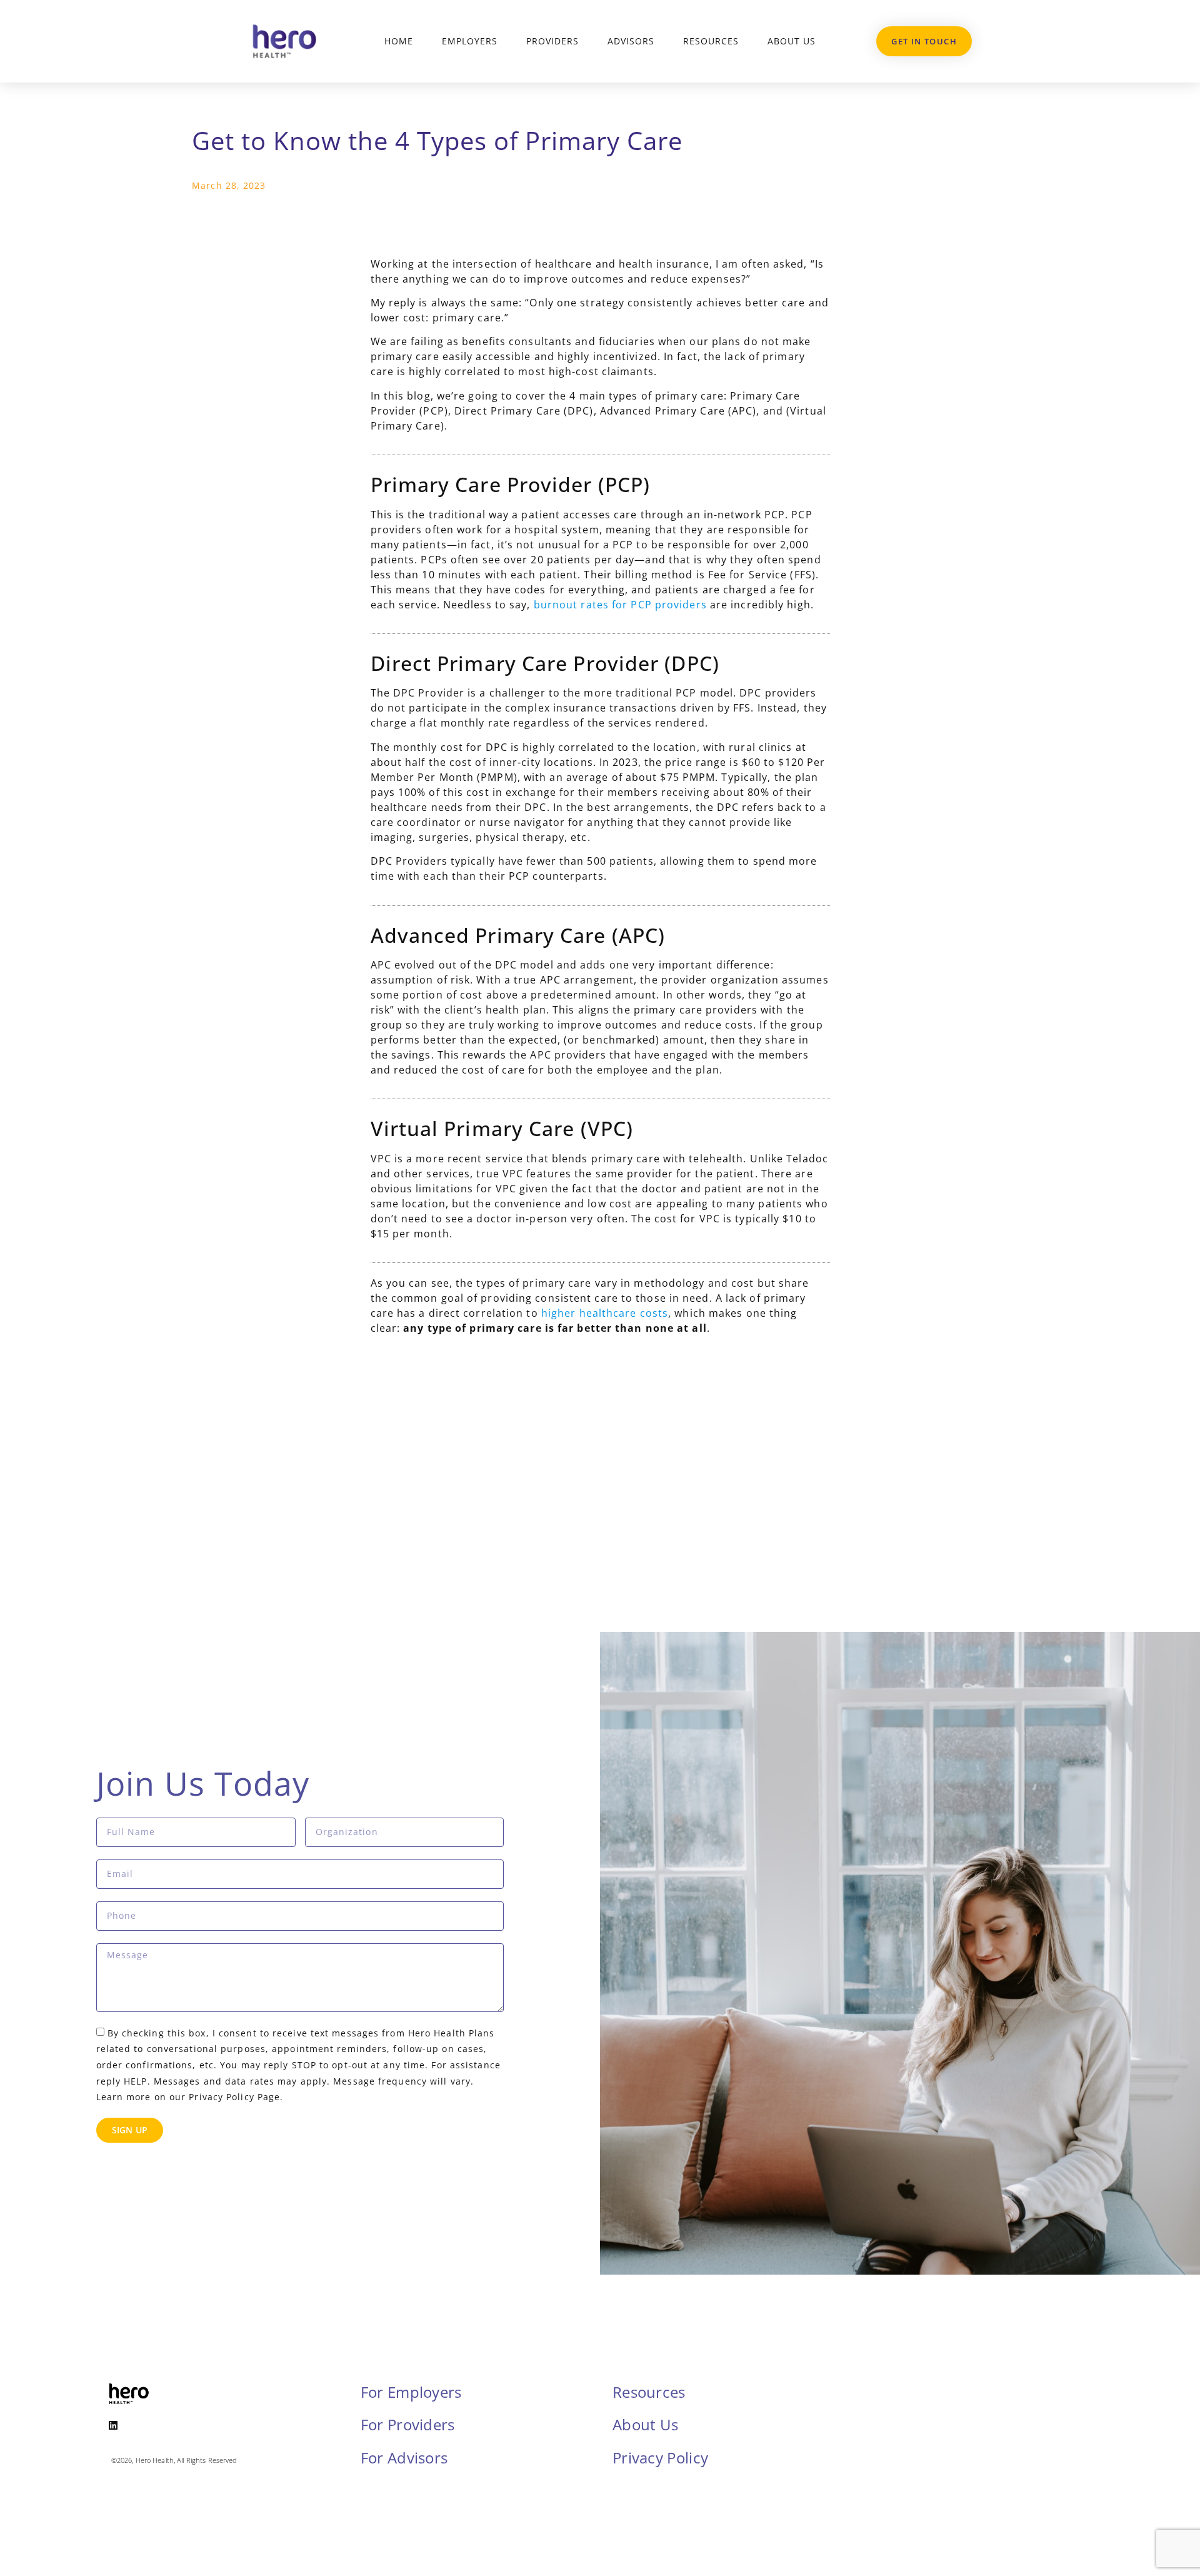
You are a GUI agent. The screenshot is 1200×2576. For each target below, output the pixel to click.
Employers (470, 41)
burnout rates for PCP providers (620, 605)
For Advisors (404, 2458)
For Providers (408, 2424)
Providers (552, 41)
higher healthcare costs (605, 1313)
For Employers (411, 2392)
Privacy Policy (660, 2458)
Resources (711, 41)
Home (399, 41)
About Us (792, 41)
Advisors (631, 41)
